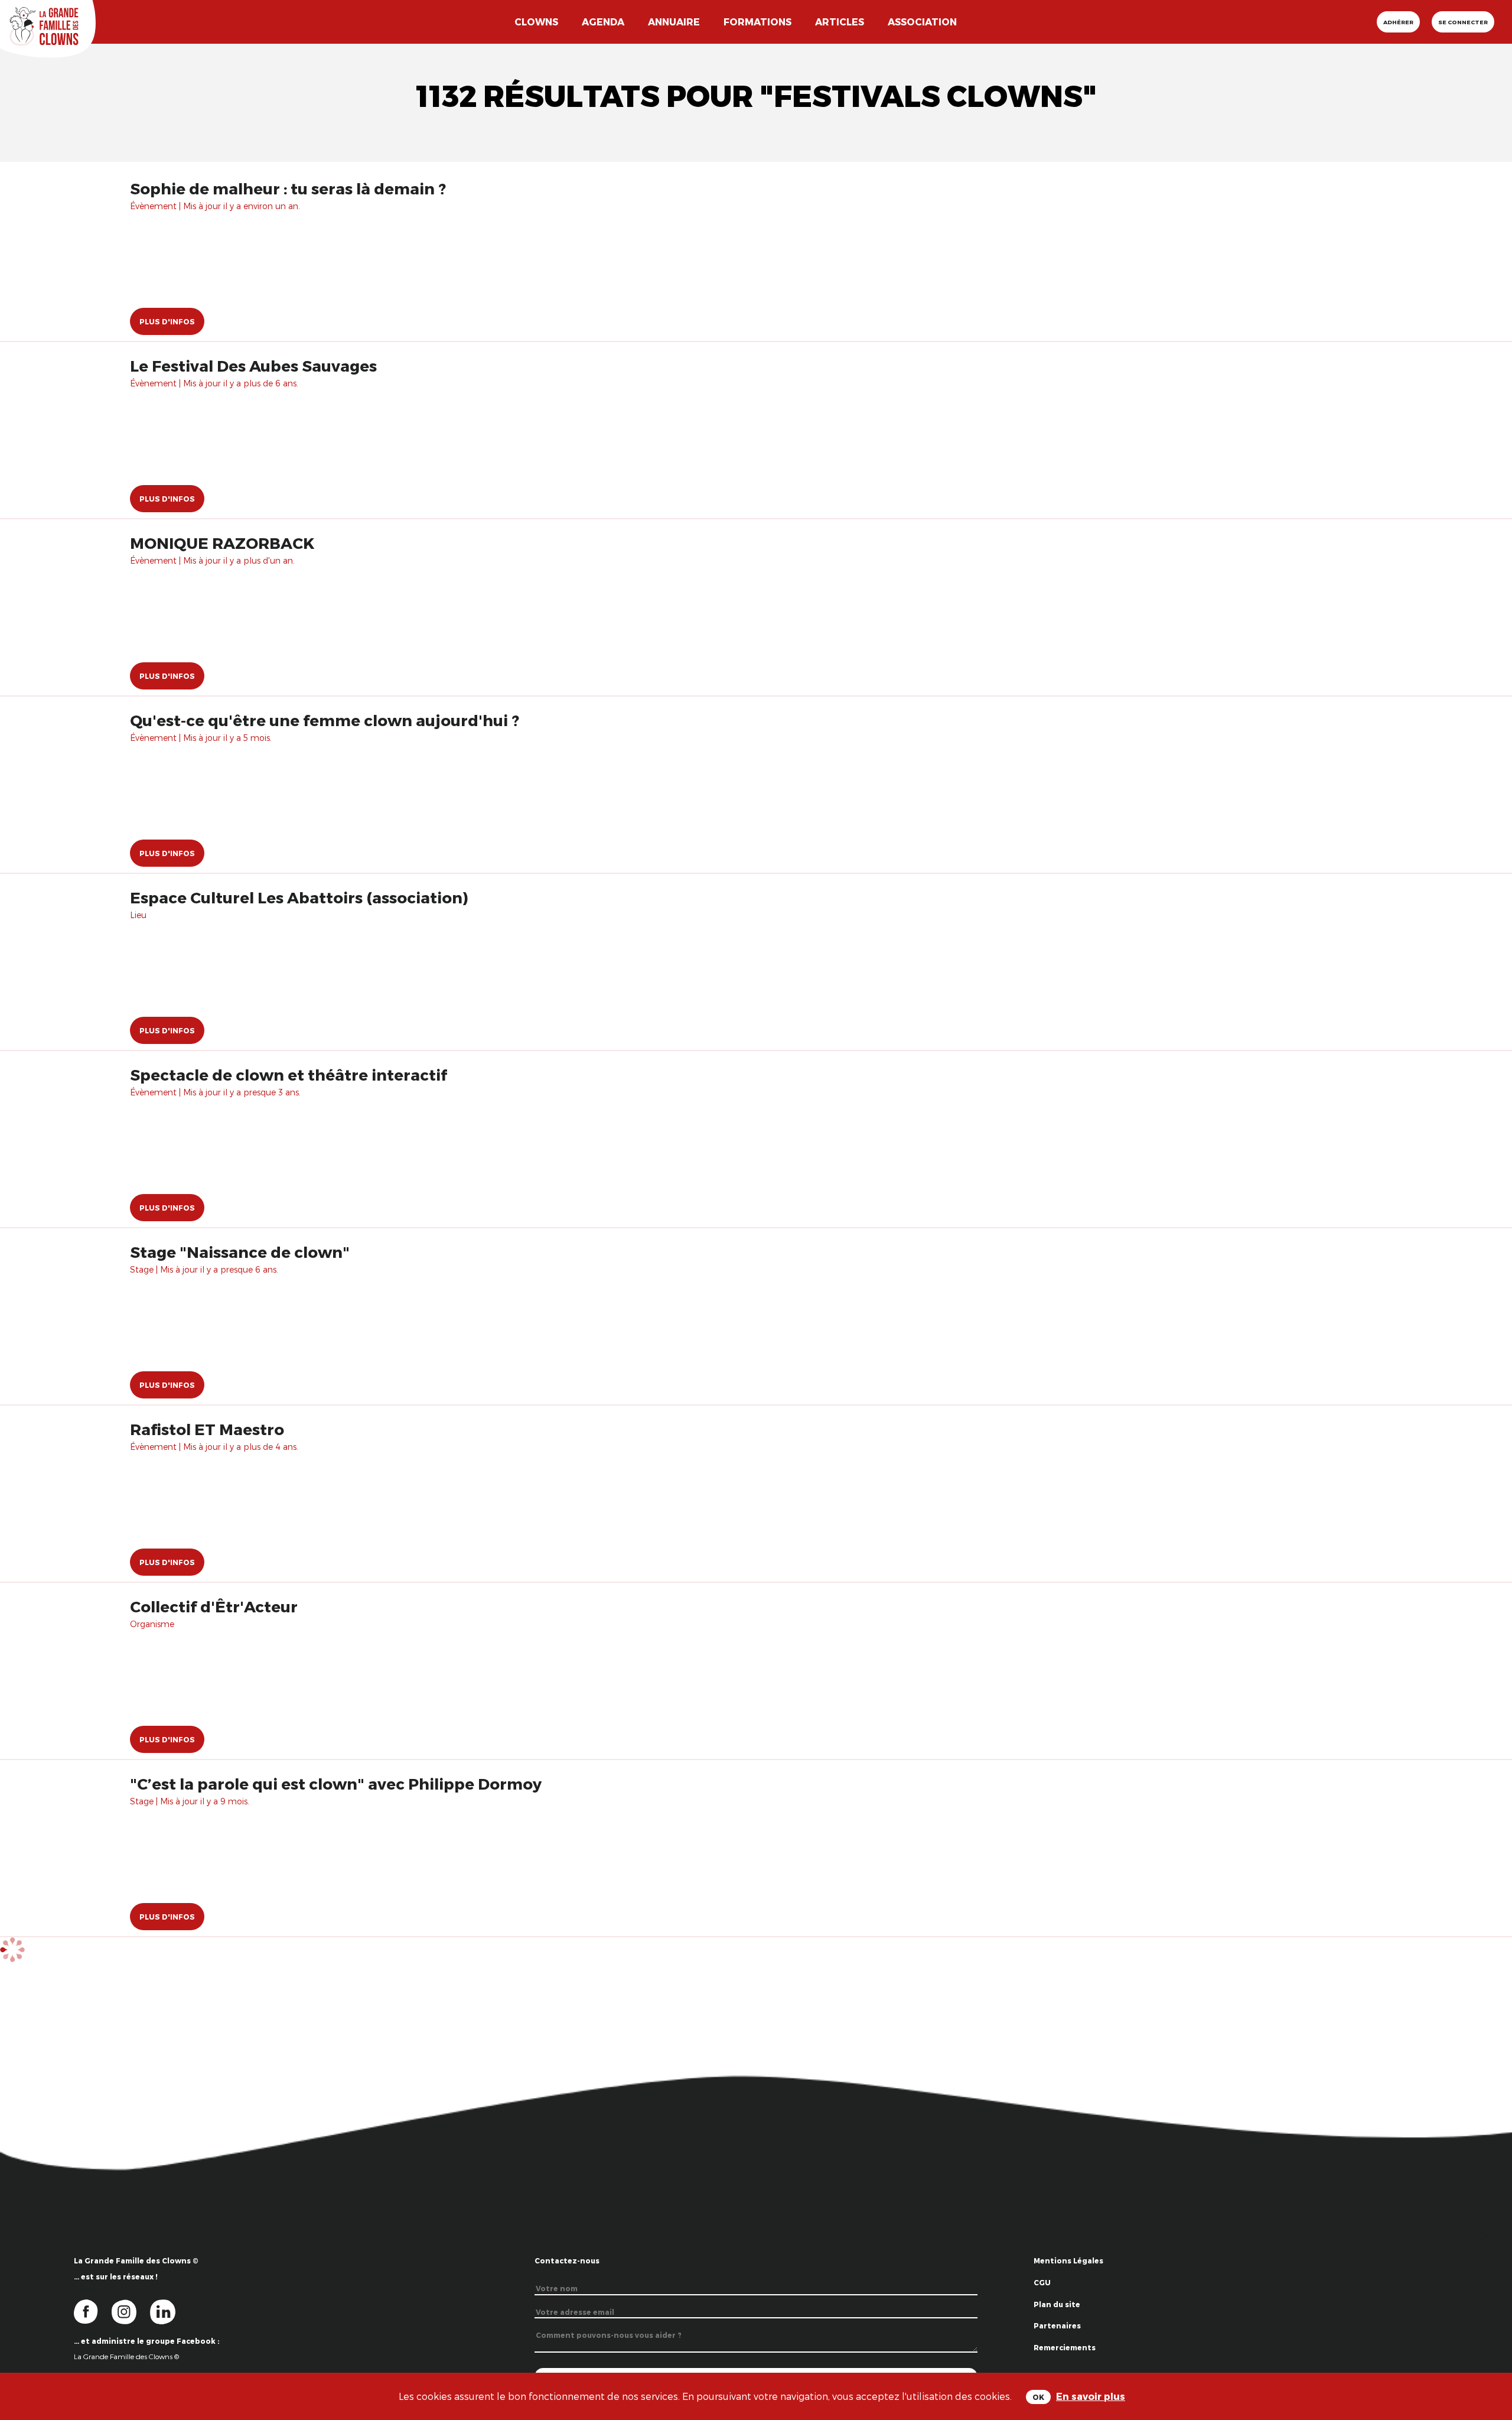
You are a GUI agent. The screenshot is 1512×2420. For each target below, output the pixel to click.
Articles (840, 22)
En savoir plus (1091, 2396)
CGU (1042, 2282)
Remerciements (1065, 2347)
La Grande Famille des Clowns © (126, 2356)
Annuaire (674, 22)
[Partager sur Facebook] (1490, 2323)
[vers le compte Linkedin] (169, 2311)
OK (1038, 2397)
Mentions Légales (1068, 2260)
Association (922, 22)
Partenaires (1057, 2325)
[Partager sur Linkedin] (1490, 2361)
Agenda (603, 22)
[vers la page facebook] (93, 2311)
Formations (757, 22)
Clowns (536, 22)
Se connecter (1463, 22)
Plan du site (1057, 2304)
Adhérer (1398, 22)
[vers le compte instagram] (131, 2311)
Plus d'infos (167, 321)
